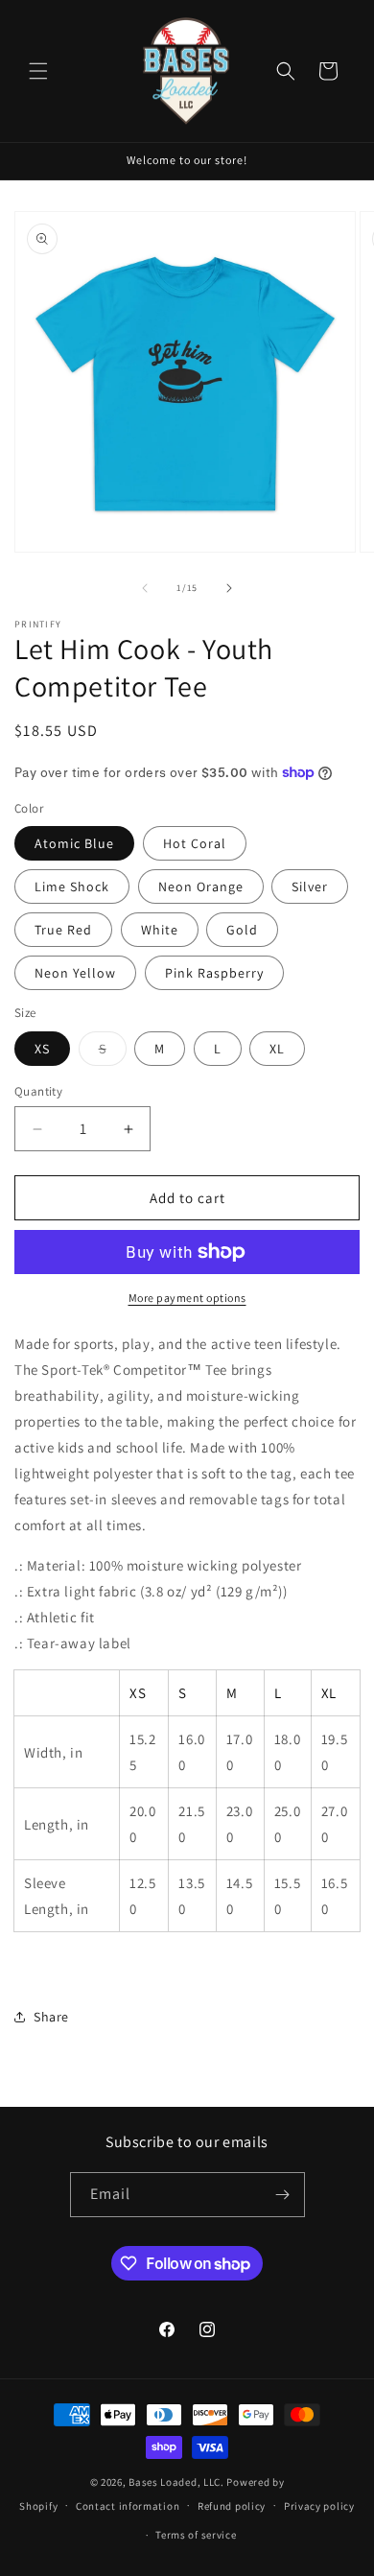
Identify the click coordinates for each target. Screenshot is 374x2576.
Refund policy (232, 2506)
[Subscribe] (283, 2195)
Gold (242, 930)
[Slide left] (145, 588)
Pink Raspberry (214, 973)
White (160, 930)
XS (42, 1049)
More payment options (187, 1298)
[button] (38, 71)
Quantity (38, 1091)
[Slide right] (229, 588)
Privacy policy (319, 2506)
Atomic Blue (74, 843)
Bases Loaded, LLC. (176, 2482)
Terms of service (196, 2535)
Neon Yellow (75, 973)
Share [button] (51, 2017)
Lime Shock (72, 886)
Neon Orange (201, 886)
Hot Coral (195, 843)
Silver (310, 886)
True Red (63, 930)
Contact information (128, 2506)
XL (277, 1049)
